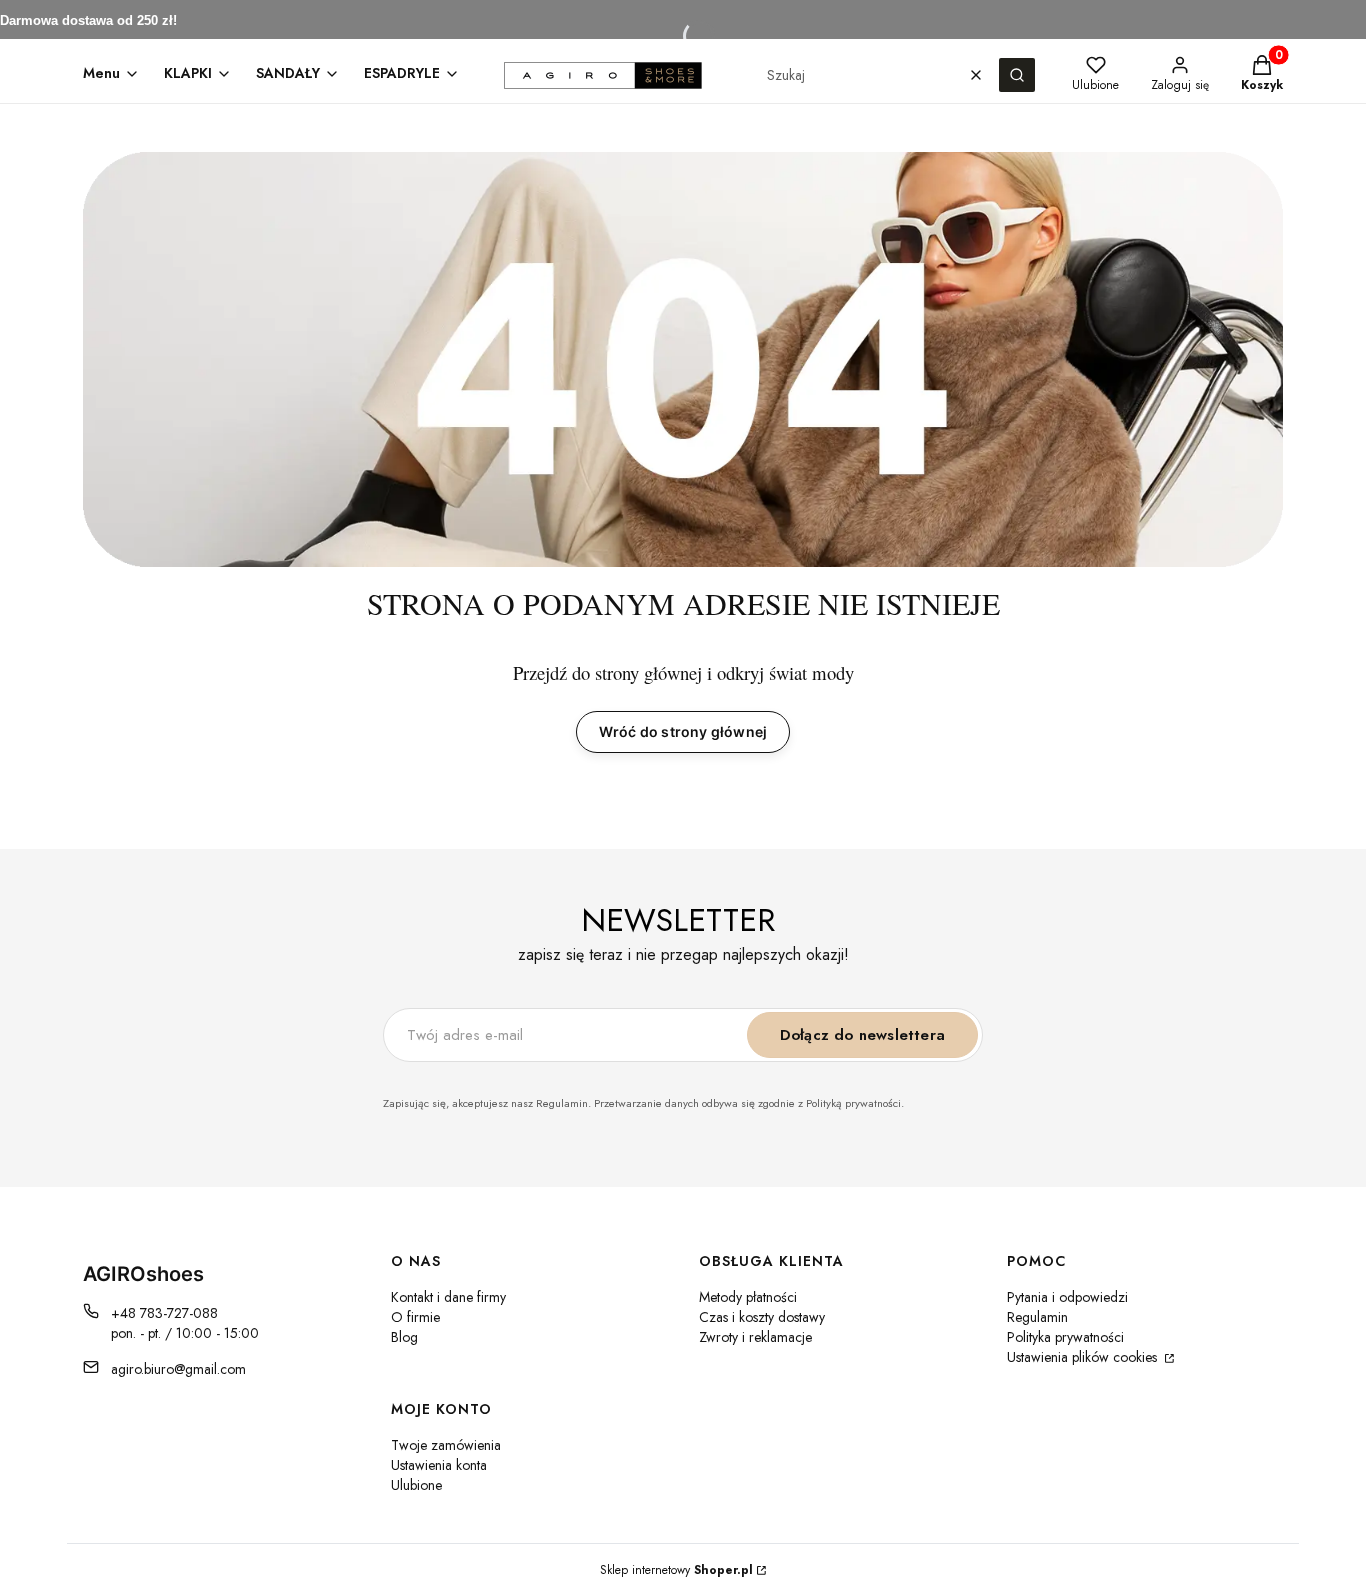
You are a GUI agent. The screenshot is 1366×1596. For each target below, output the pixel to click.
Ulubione (416, 1485)
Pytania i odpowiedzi (1067, 1297)
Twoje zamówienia (446, 1445)
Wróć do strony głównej (683, 731)
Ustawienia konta (439, 1465)
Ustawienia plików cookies (1084, 1357)
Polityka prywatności (1065, 1337)
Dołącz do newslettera (862, 1035)
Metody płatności (748, 1297)
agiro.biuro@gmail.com (178, 1369)
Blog (404, 1337)
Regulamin (1037, 1317)
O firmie (415, 1317)
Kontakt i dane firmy (448, 1297)
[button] (1017, 75)
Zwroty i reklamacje (755, 1337)
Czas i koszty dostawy (762, 1317)
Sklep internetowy (676, 1570)
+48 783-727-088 (164, 1313)
